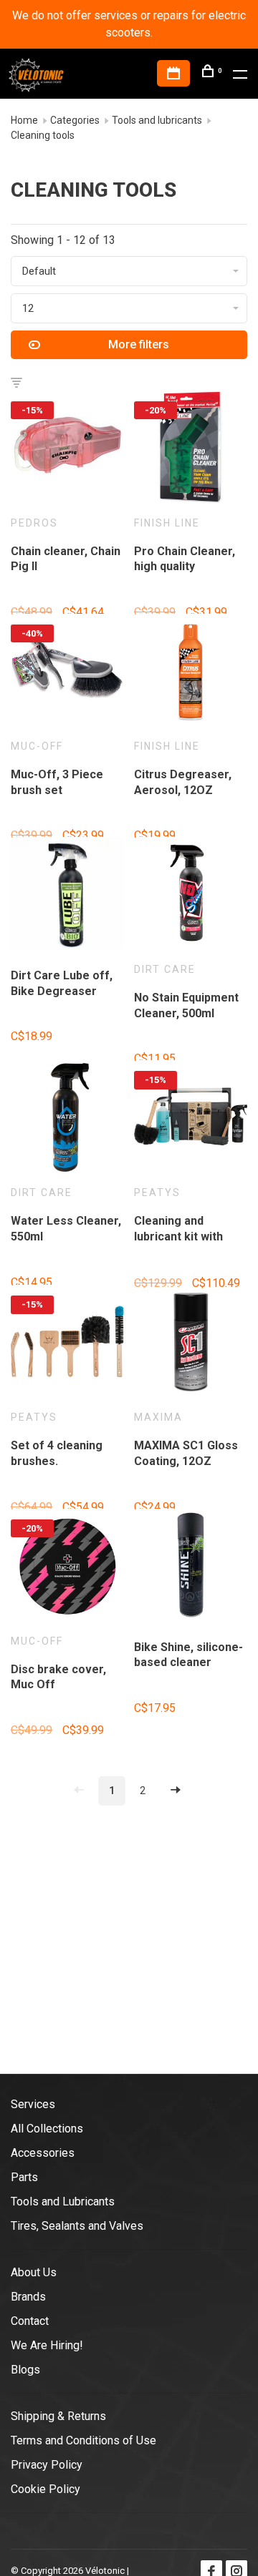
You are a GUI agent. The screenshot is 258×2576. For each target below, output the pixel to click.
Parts (24, 2177)
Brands (28, 2297)
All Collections (47, 2129)
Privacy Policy (47, 2465)
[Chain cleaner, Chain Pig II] (67, 450)
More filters (139, 344)
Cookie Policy (46, 2489)
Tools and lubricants (157, 120)
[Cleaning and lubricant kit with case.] (191, 1119)
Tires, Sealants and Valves (77, 2226)
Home (24, 120)
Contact (30, 2321)
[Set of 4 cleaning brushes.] (67, 1344)
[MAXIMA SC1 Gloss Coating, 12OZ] (191, 1344)
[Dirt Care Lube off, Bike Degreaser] (67, 896)
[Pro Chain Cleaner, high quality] (191, 450)
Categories (75, 120)
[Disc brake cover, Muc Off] (67, 1568)
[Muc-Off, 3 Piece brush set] (67, 673)
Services (33, 2104)
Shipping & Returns (58, 2416)
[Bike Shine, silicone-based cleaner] (191, 1568)
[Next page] (176, 1791)
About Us (34, 2272)
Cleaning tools (43, 135)
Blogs (25, 2370)
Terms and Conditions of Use (83, 2440)
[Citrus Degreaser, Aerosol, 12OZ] (191, 673)
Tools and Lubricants (63, 2202)
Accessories (43, 2153)
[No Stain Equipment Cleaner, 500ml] (191, 896)
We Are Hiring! (47, 2345)
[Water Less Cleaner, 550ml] (67, 1119)
